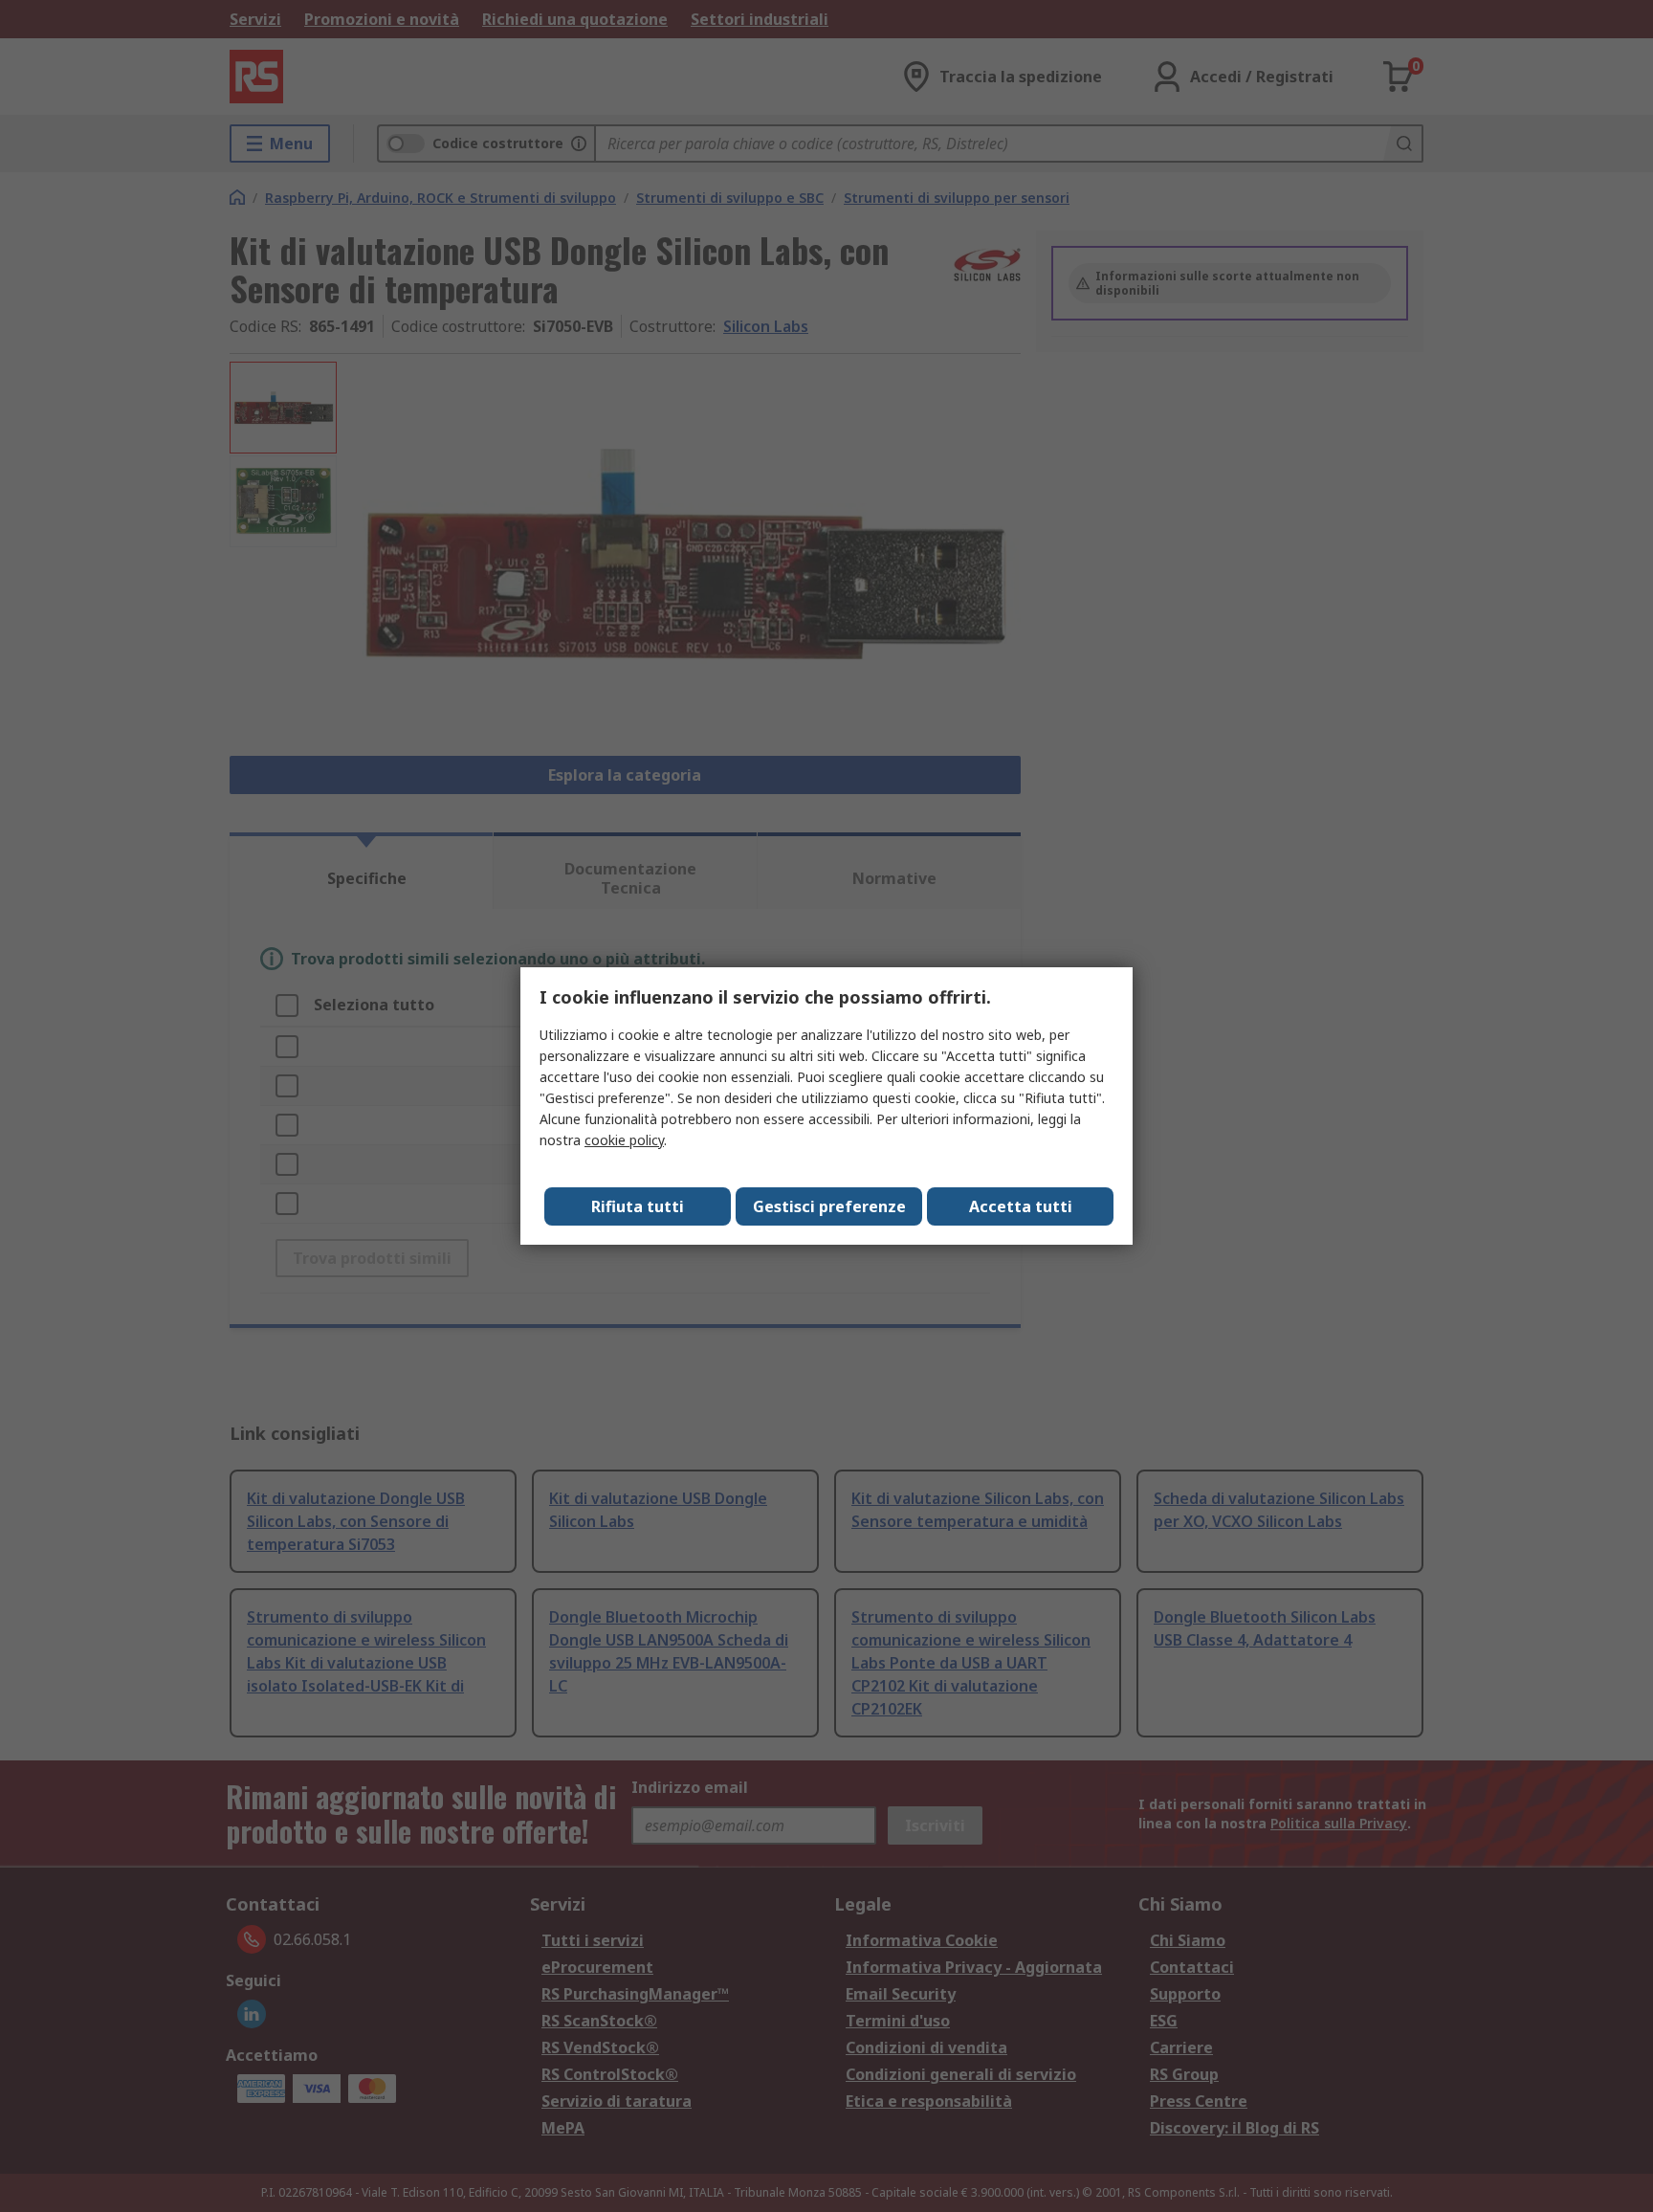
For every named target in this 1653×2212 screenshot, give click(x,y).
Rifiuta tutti (638, 1206)
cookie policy (624, 1140)
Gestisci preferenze (829, 1206)
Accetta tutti (1021, 1206)
